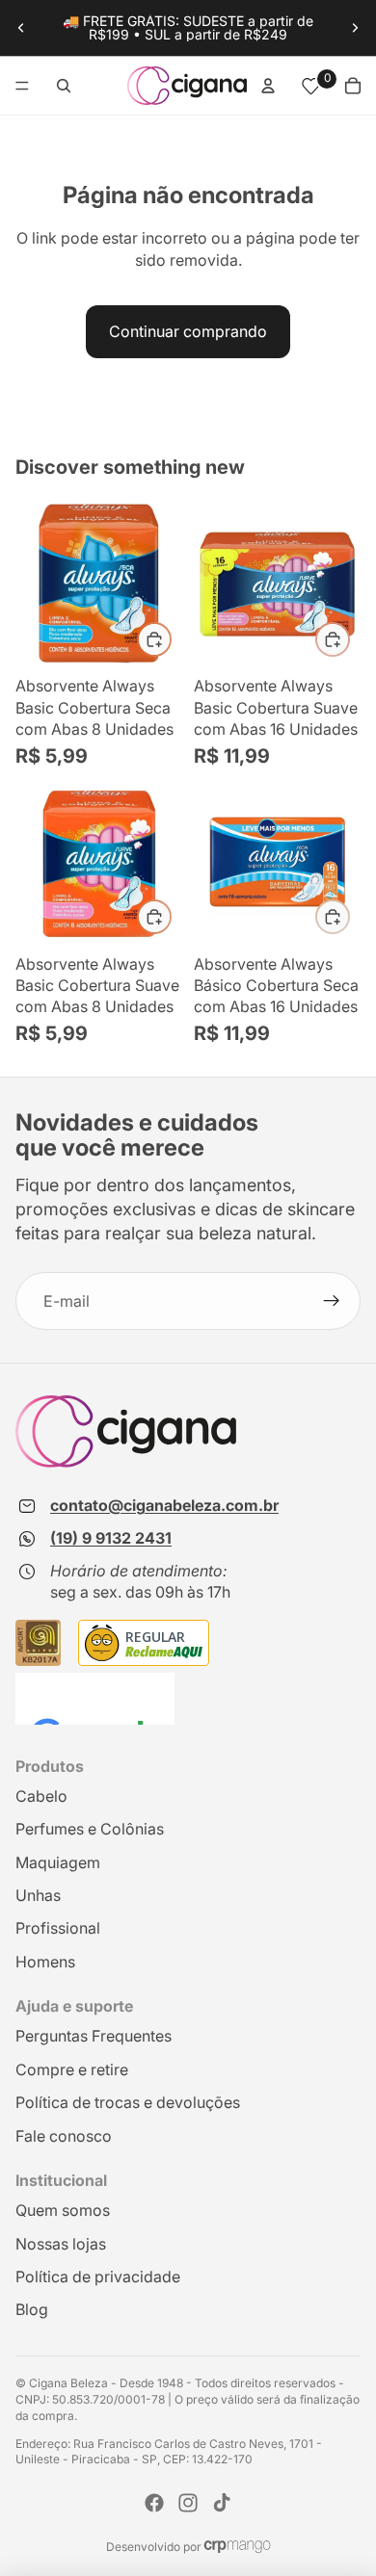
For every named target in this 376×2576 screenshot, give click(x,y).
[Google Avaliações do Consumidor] (95, 1699)
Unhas (38, 1895)
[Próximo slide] (355, 28)
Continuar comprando (188, 331)
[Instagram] (188, 2503)
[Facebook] (154, 2503)
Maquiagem (58, 1862)
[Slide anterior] (21, 28)
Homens (45, 1962)
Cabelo (41, 1796)
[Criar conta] (332, 1301)
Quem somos (63, 2210)
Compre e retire (72, 2069)
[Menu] (22, 86)
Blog (32, 2309)
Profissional (58, 1928)
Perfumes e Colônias (90, 1829)
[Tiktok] (222, 2503)
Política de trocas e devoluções (128, 2102)
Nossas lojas (61, 2244)
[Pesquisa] (64, 86)
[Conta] (268, 86)
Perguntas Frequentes (94, 2036)
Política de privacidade (98, 2277)
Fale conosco (64, 2136)
